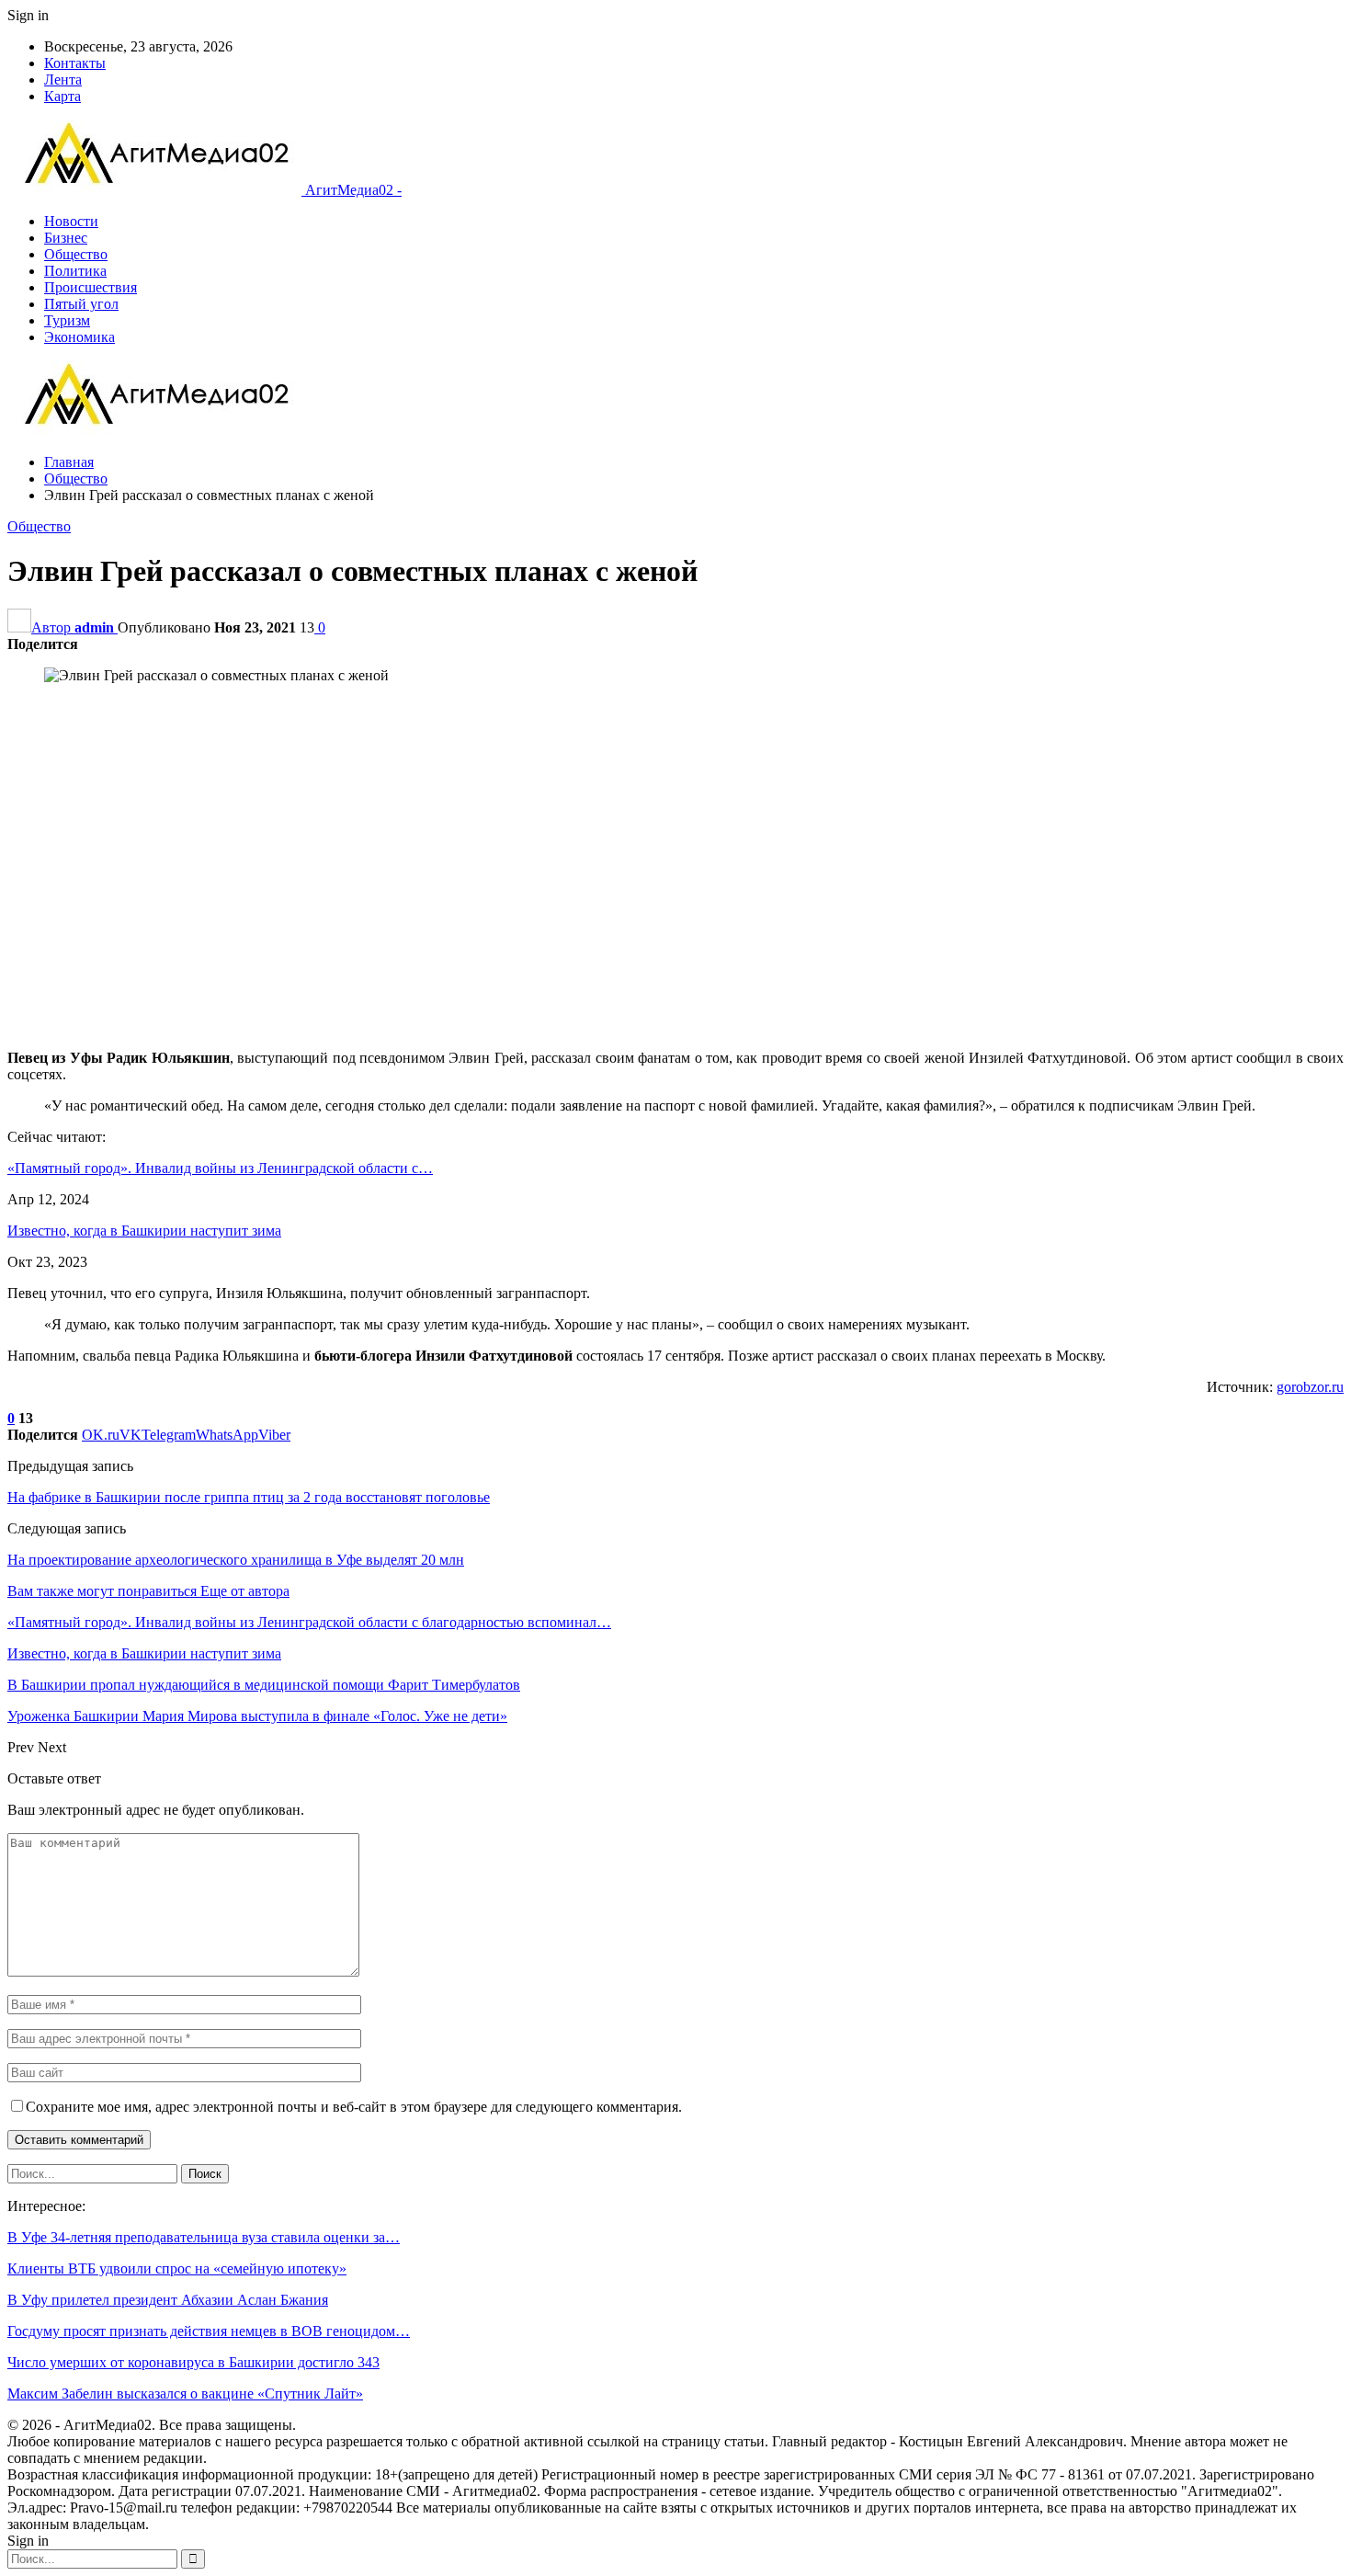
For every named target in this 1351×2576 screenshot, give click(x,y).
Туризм (67, 320)
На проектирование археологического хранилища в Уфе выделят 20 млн (236, 1560)
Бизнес (66, 238)
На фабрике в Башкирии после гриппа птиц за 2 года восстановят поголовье (249, 1497)
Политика (75, 271)
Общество (76, 254)
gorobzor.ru (1310, 1387)
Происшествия (91, 287)
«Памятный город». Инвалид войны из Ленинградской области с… (220, 1168)
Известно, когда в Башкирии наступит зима (144, 1231)
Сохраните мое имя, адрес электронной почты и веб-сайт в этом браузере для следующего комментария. (354, 2107)
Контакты (75, 63)
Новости (71, 221)
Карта (62, 96)
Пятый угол (81, 304)
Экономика (79, 337)
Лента (63, 80)
